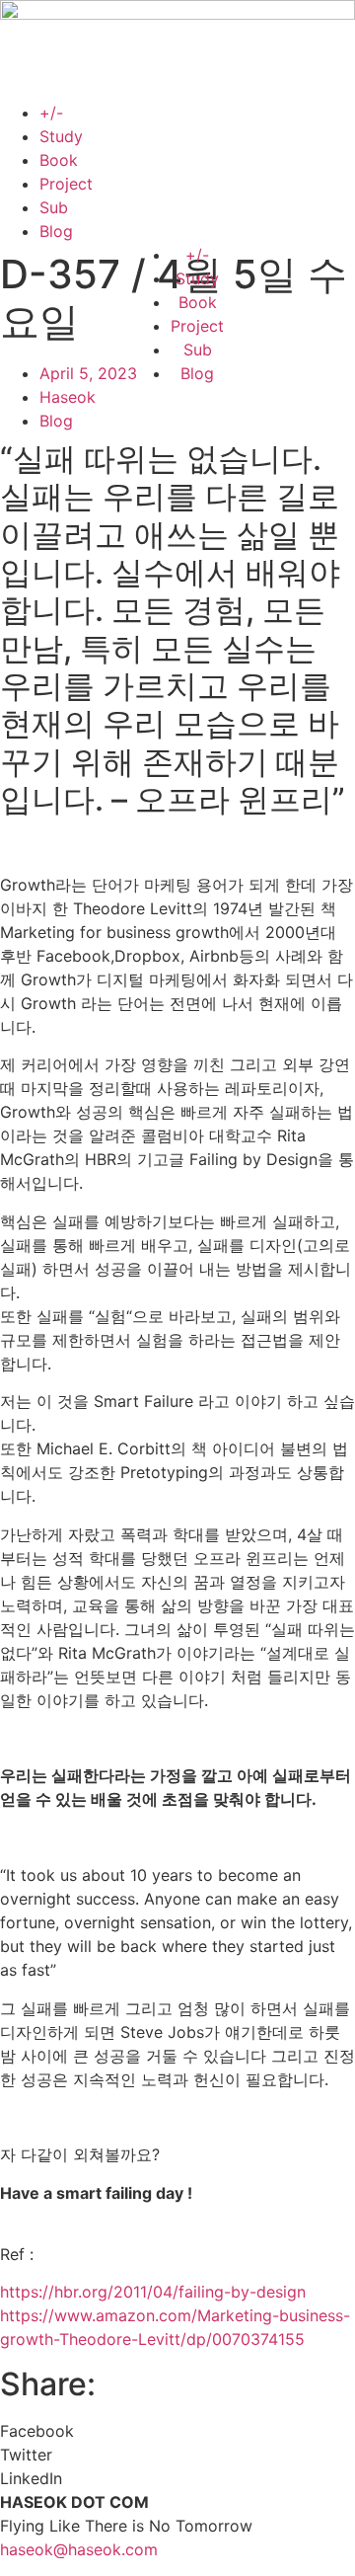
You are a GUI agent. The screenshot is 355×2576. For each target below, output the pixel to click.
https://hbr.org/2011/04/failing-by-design (153, 2292)
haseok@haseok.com (79, 2549)
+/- (51, 113)
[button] (177, 2431)
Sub (54, 207)
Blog (56, 231)
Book (59, 160)
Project (66, 184)
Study (61, 136)
